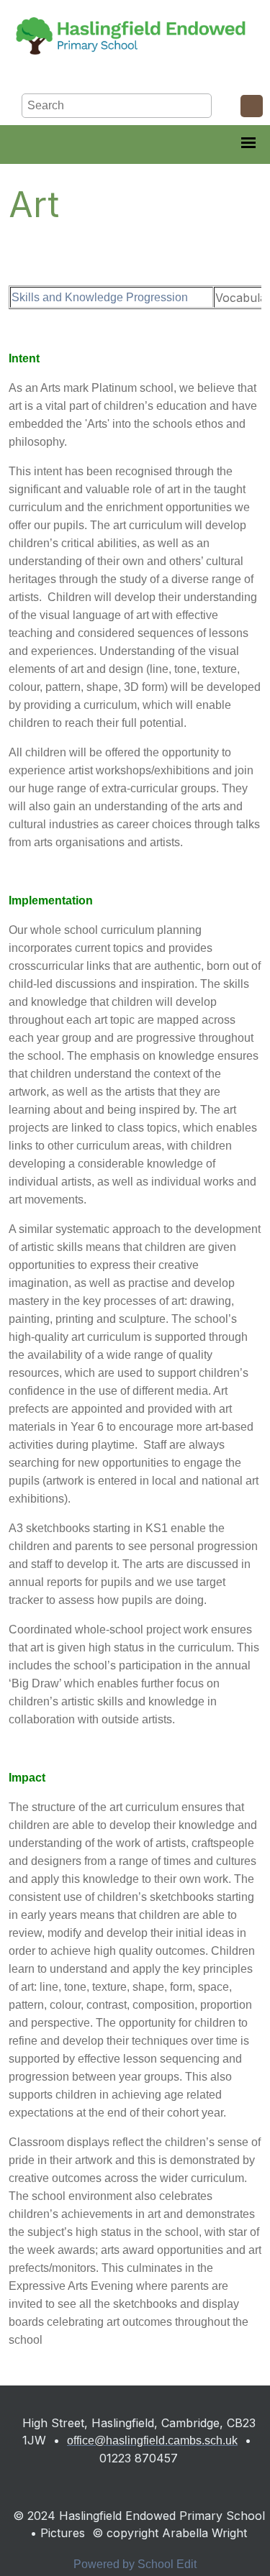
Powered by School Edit (135, 2564)
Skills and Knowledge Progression (100, 297)
